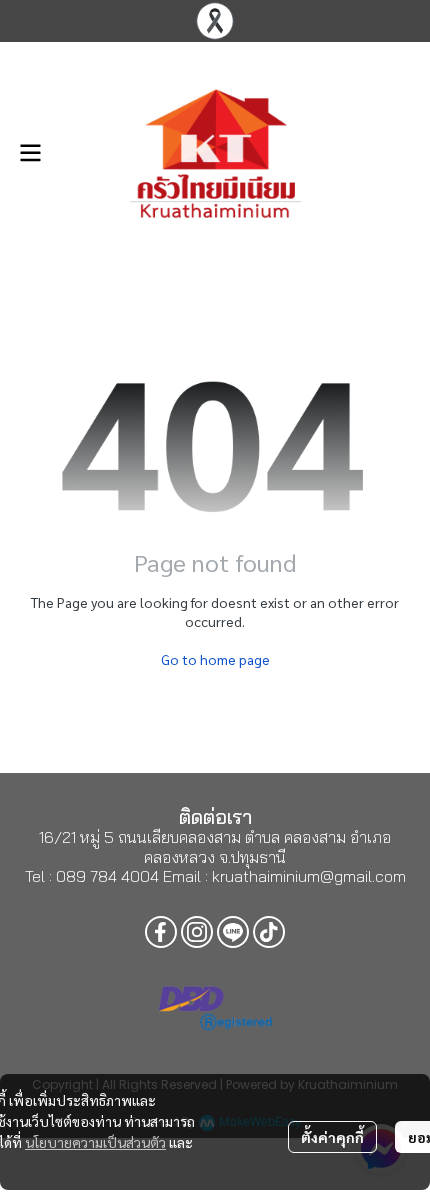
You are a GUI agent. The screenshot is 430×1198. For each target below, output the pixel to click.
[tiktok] (269, 932)
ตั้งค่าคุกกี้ (332, 1137)
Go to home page (215, 659)
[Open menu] (30, 153)
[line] (233, 932)
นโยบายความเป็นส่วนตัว (95, 1142)
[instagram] (197, 932)
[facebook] (161, 932)
